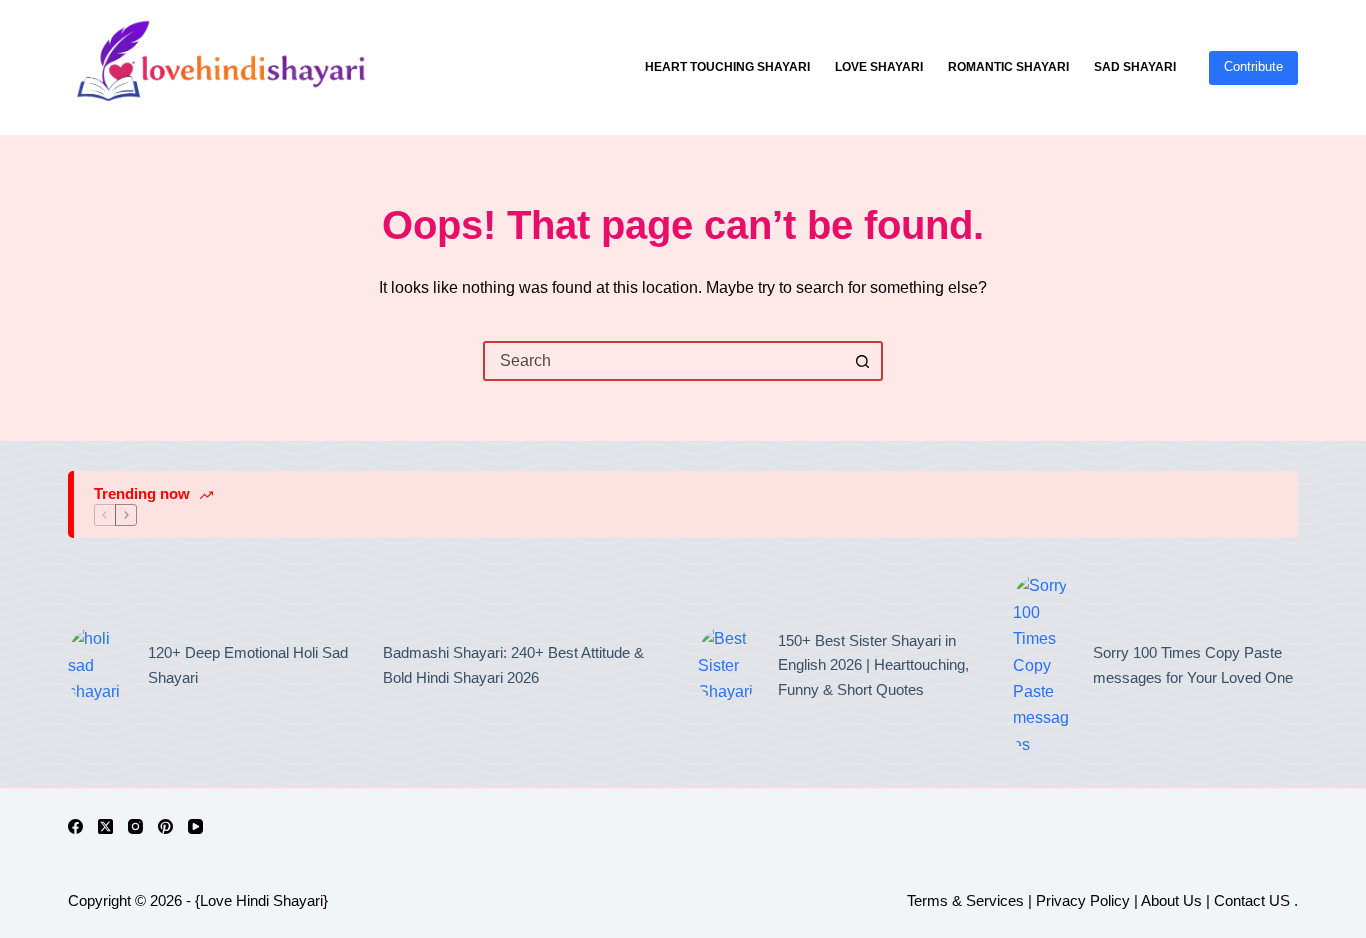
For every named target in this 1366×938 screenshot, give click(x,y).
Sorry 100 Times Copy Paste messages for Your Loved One (1193, 665)
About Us (1171, 901)
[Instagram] (135, 826)
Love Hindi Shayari (261, 900)
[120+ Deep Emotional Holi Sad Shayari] (98, 665)
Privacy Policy (1083, 901)
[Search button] (863, 361)
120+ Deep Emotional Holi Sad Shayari (248, 665)
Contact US (1254, 901)
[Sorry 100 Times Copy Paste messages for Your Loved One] (1043, 665)
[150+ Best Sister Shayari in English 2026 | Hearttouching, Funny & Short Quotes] (728, 665)
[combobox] (665, 361)
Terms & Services (965, 901)
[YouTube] (195, 826)
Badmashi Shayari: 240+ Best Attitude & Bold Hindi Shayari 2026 (513, 665)
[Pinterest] (165, 826)
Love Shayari (879, 67)
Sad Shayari (1135, 67)
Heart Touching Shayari (727, 67)
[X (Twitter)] (105, 826)
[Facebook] (75, 826)
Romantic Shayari (1008, 67)
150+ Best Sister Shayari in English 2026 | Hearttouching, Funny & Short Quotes (873, 665)
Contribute (1253, 66)
